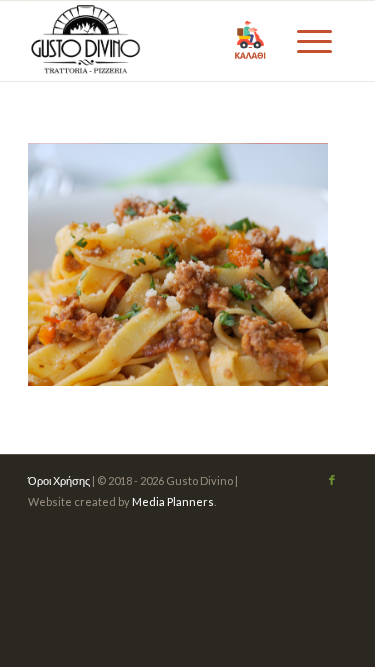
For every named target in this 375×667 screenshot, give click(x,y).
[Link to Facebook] (332, 480)
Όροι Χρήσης (59, 480)
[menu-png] (155, 41)
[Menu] (312, 41)
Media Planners (173, 501)
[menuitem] (312, 41)
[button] (250, 41)
